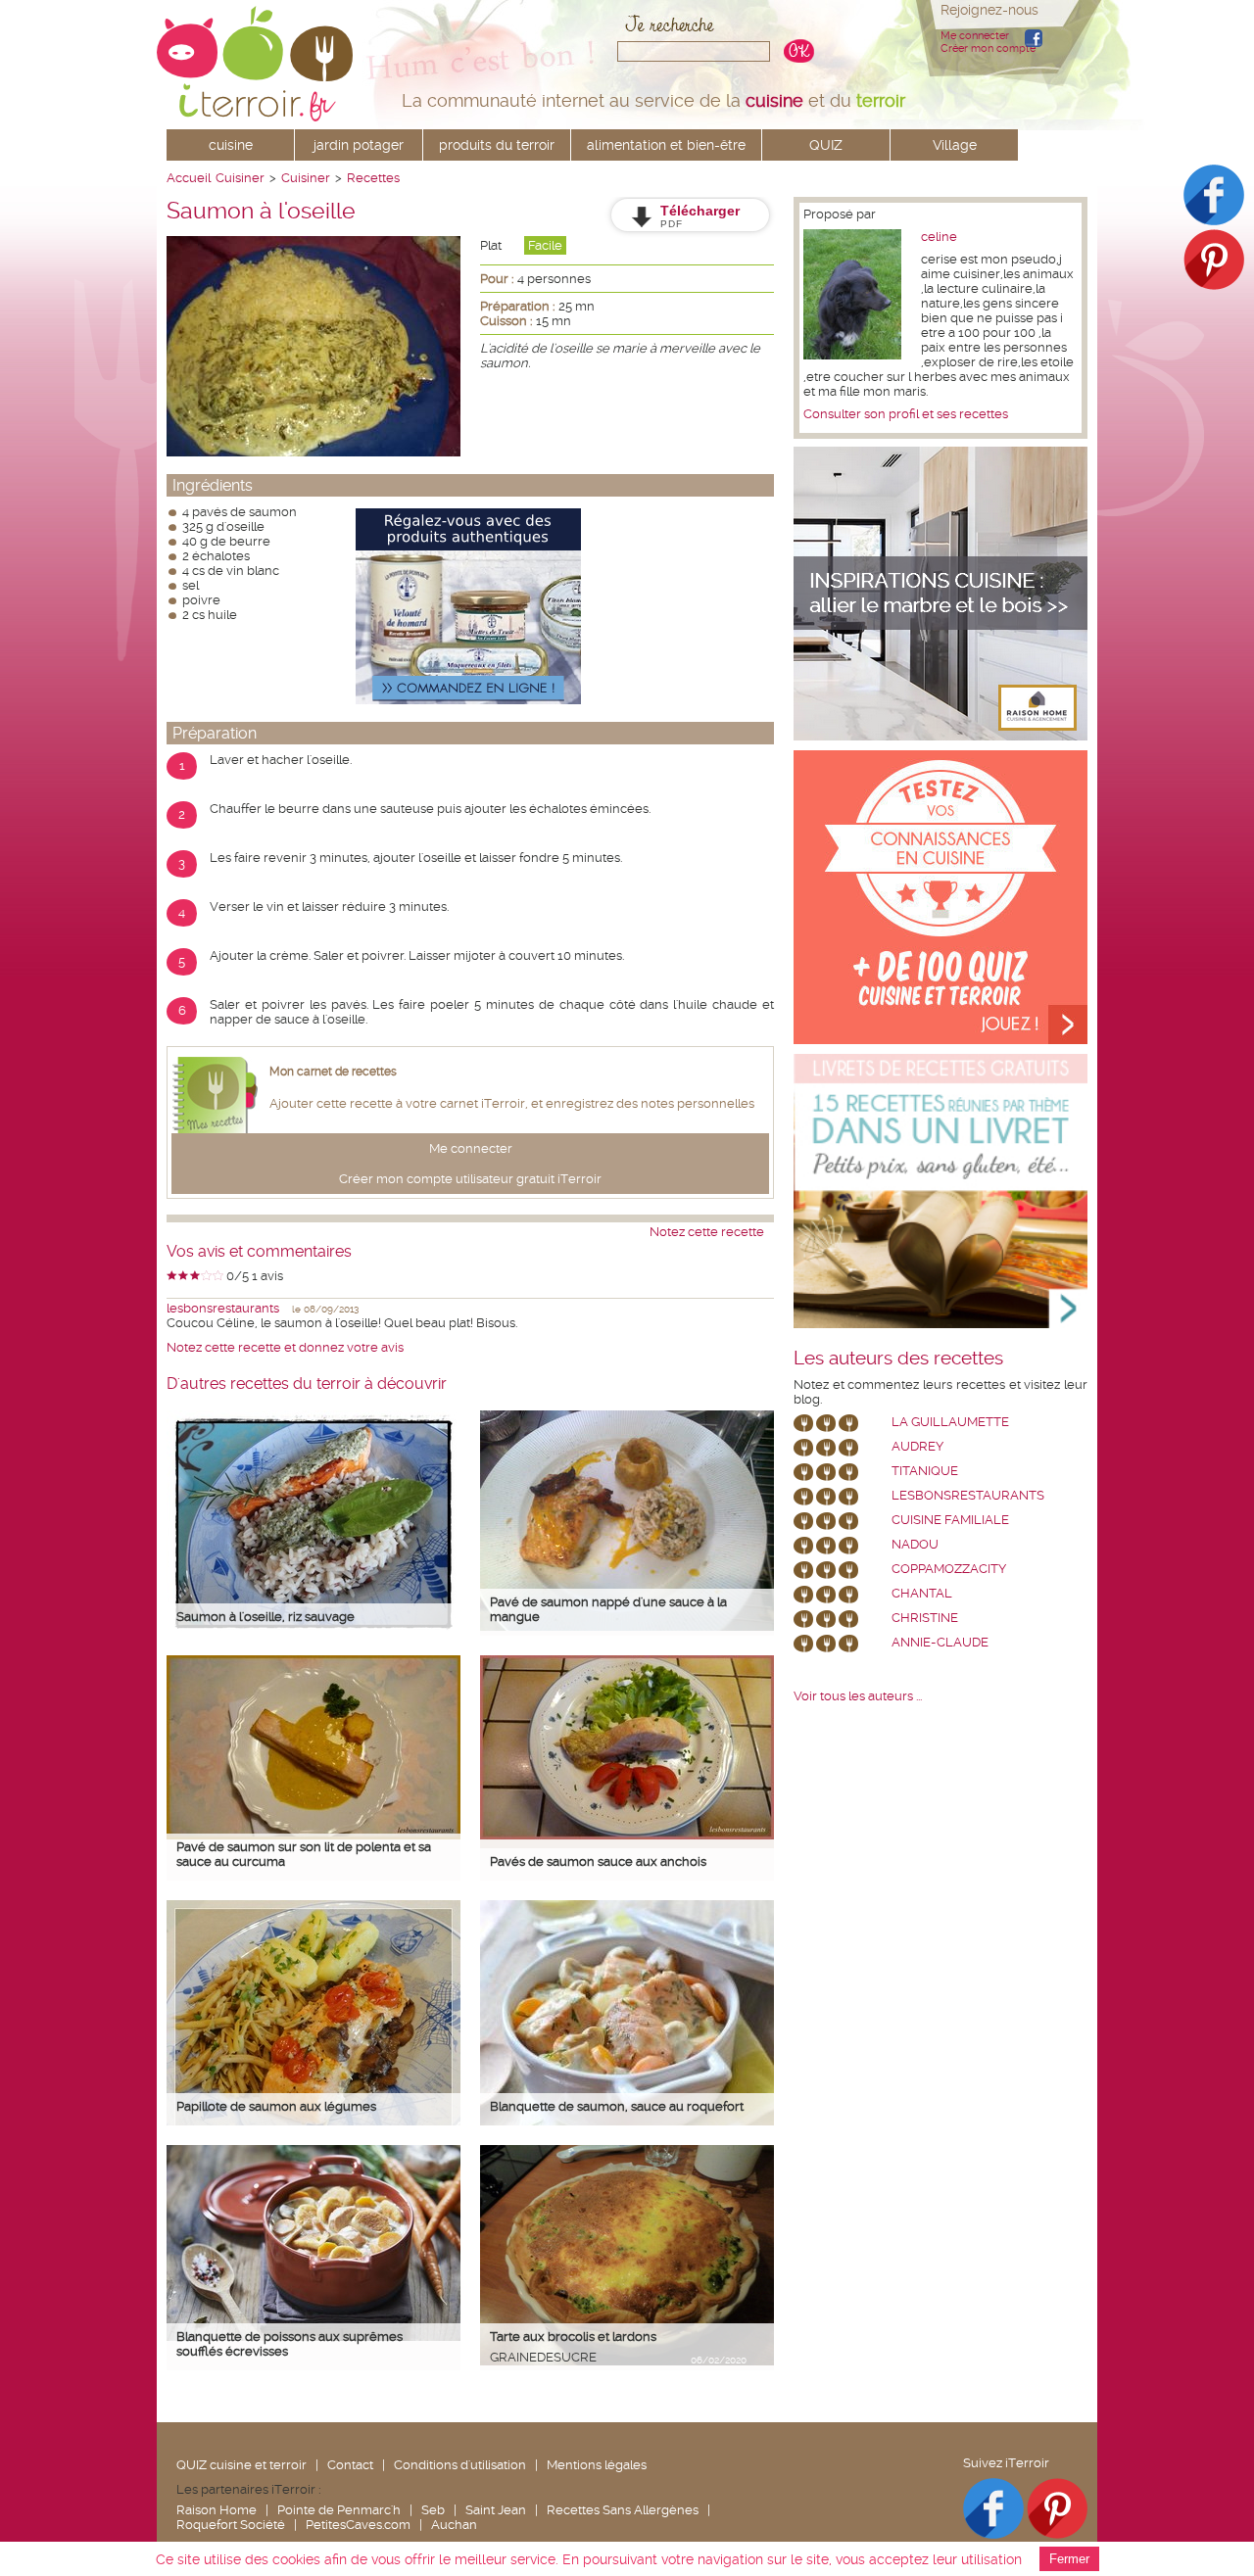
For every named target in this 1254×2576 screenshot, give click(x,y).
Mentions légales (597, 2465)
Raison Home (217, 2510)
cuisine (231, 145)
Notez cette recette (707, 1232)
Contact (350, 2465)
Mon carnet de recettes (333, 1072)
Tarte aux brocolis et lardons (573, 2337)
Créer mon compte (988, 48)
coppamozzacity (949, 1569)
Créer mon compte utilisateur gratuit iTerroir (470, 1179)
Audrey (917, 1446)
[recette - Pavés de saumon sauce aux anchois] (627, 1835)
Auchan (454, 2525)
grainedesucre (543, 2357)
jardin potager (359, 145)
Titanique (925, 1471)
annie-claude (940, 1642)
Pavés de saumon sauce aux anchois (598, 1861)
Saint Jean (496, 2510)
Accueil (189, 178)
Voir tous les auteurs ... (858, 1696)
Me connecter (975, 36)
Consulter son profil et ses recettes (906, 414)
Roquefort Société (231, 2525)
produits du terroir (497, 145)
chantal (922, 1593)
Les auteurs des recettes (898, 1359)
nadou (915, 1544)
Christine (925, 1618)
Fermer (1069, 2559)
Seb (433, 2510)
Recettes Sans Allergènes (623, 2510)
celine (939, 237)
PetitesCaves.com (358, 2525)
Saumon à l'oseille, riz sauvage (265, 1617)
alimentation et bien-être (666, 145)
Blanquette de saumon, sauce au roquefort (617, 2106)
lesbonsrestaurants (223, 1308)
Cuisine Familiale (950, 1520)
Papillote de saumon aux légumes (276, 2106)
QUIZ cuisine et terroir (241, 2465)
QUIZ (826, 145)
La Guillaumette (950, 1422)
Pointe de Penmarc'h (339, 2510)
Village (955, 145)
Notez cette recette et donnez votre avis (285, 1347)
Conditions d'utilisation (460, 2465)
